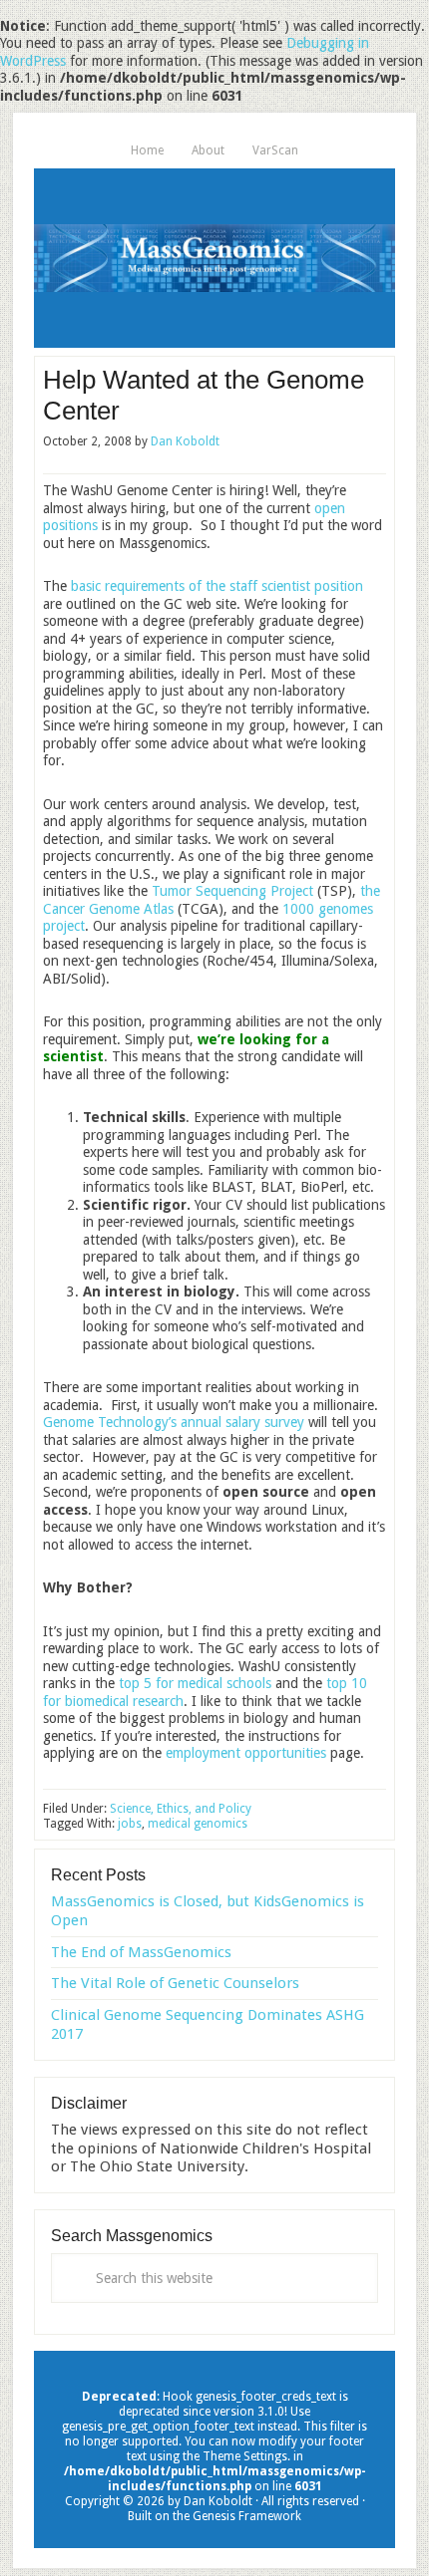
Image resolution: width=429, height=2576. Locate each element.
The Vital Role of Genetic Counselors (175, 1983)
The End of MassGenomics (141, 1952)
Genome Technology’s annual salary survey (174, 1422)
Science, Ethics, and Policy (181, 1809)
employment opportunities (246, 1753)
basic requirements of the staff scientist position (217, 586)
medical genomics (198, 1824)
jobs (130, 1824)
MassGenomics (214, 258)
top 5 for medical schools (195, 1683)
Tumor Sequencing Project (232, 891)
